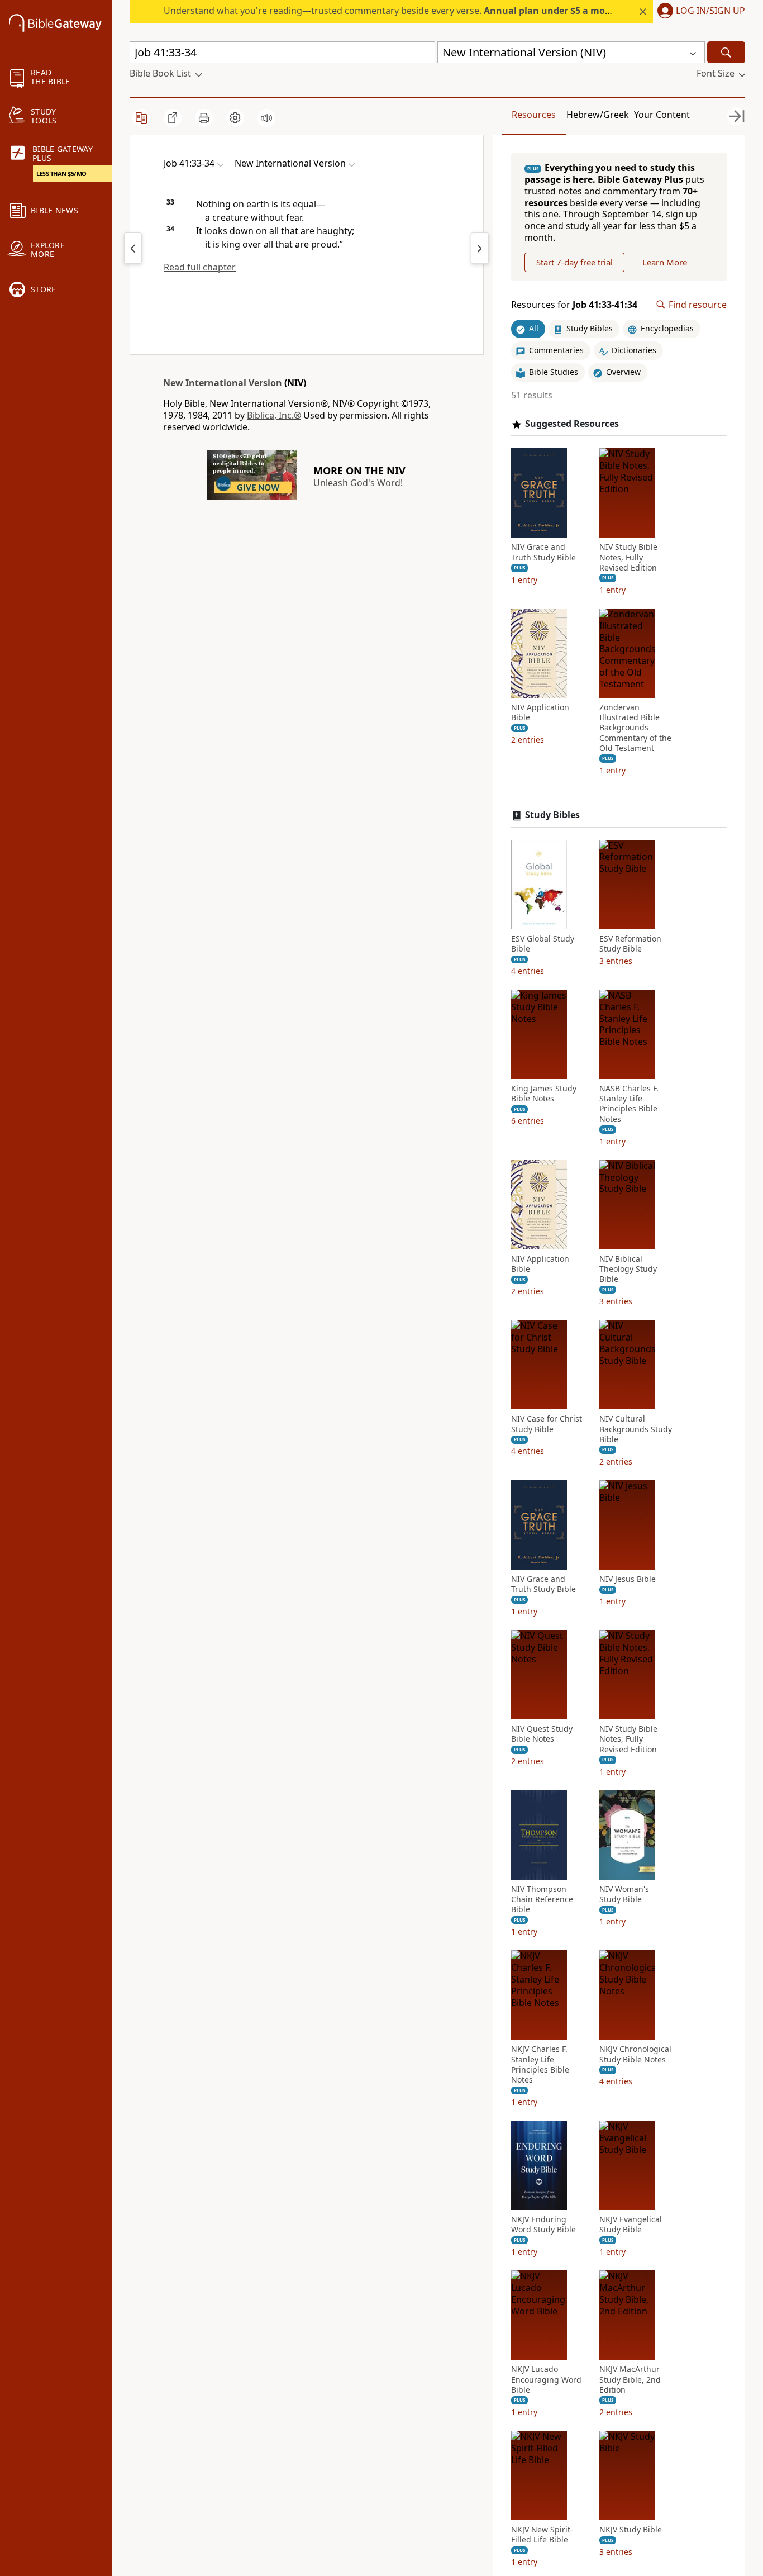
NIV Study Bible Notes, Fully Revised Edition (628, 557)
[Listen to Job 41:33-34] (266, 118)
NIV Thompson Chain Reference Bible (542, 1899)
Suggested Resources (572, 424)
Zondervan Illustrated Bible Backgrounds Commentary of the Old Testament (635, 728)
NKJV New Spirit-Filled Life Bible (542, 2535)
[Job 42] (480, 248)
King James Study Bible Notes (544, 1094)
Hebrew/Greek (598, 115)
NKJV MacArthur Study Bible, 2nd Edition (630, 2379)
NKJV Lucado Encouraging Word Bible (546, 2379)
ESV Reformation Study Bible (630, 944)
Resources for (574, 305)
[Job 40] (133, 248)
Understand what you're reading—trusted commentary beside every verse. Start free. (416, 11)
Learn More (665, 262)
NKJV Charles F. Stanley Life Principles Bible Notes (540, 2064)
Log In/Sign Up (710, 11)
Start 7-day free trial (574, 262)
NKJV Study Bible (631, 2530)
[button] (699, 12)
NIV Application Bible (540, 712)
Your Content (662, 115)
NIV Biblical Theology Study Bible (628, 1269)
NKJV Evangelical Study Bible (631, 2225)
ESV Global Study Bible (543, 944)
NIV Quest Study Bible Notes (542, 1734)
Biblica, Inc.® (274, 415)
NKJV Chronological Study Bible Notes (635, 2054)
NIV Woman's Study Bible (624, 1894)
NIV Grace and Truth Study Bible (543, 552)
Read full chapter (200, 267)
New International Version (223, 383)
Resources (534, 115)
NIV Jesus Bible (628, 1579)
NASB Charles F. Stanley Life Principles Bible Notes (629, 1104)
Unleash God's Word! (358, 483)
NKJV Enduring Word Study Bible (543, 2225)
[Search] (726, 52)
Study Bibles (552, 815)
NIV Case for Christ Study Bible (547, 1424)
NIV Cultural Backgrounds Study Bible (636, 1429)
